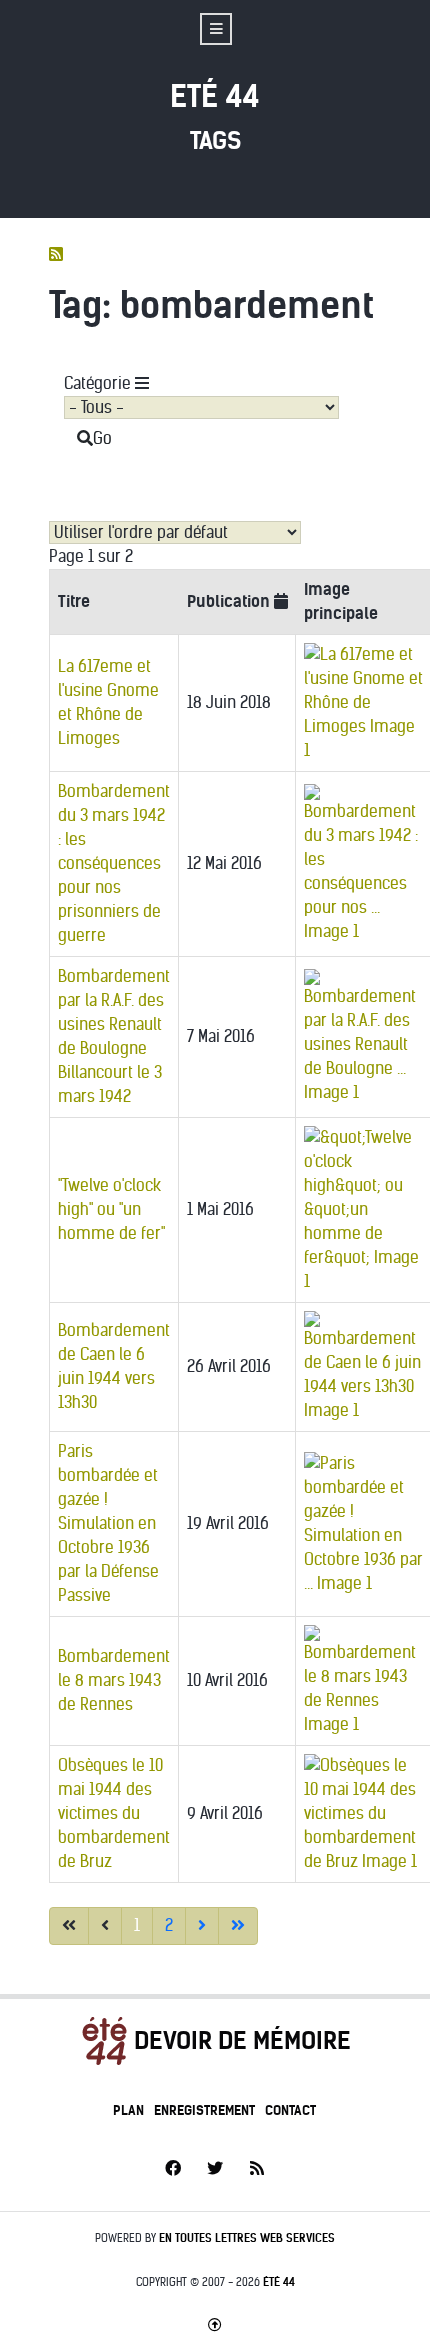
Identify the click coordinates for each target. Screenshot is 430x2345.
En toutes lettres (247, 2238)
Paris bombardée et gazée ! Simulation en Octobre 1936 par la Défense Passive (108, 1523)
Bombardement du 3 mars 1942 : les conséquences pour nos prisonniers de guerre (114, 863)
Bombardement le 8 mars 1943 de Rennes (114, 1680)
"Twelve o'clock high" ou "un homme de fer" (111, 1209)
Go (102, 438)
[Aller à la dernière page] (238, 1926)
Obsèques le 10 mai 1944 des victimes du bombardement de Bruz (114, 1813)
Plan (128, 2110)
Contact (290, 2110)
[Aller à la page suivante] (202, 1926)
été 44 (279, 2282)
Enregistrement (204, 2110)
